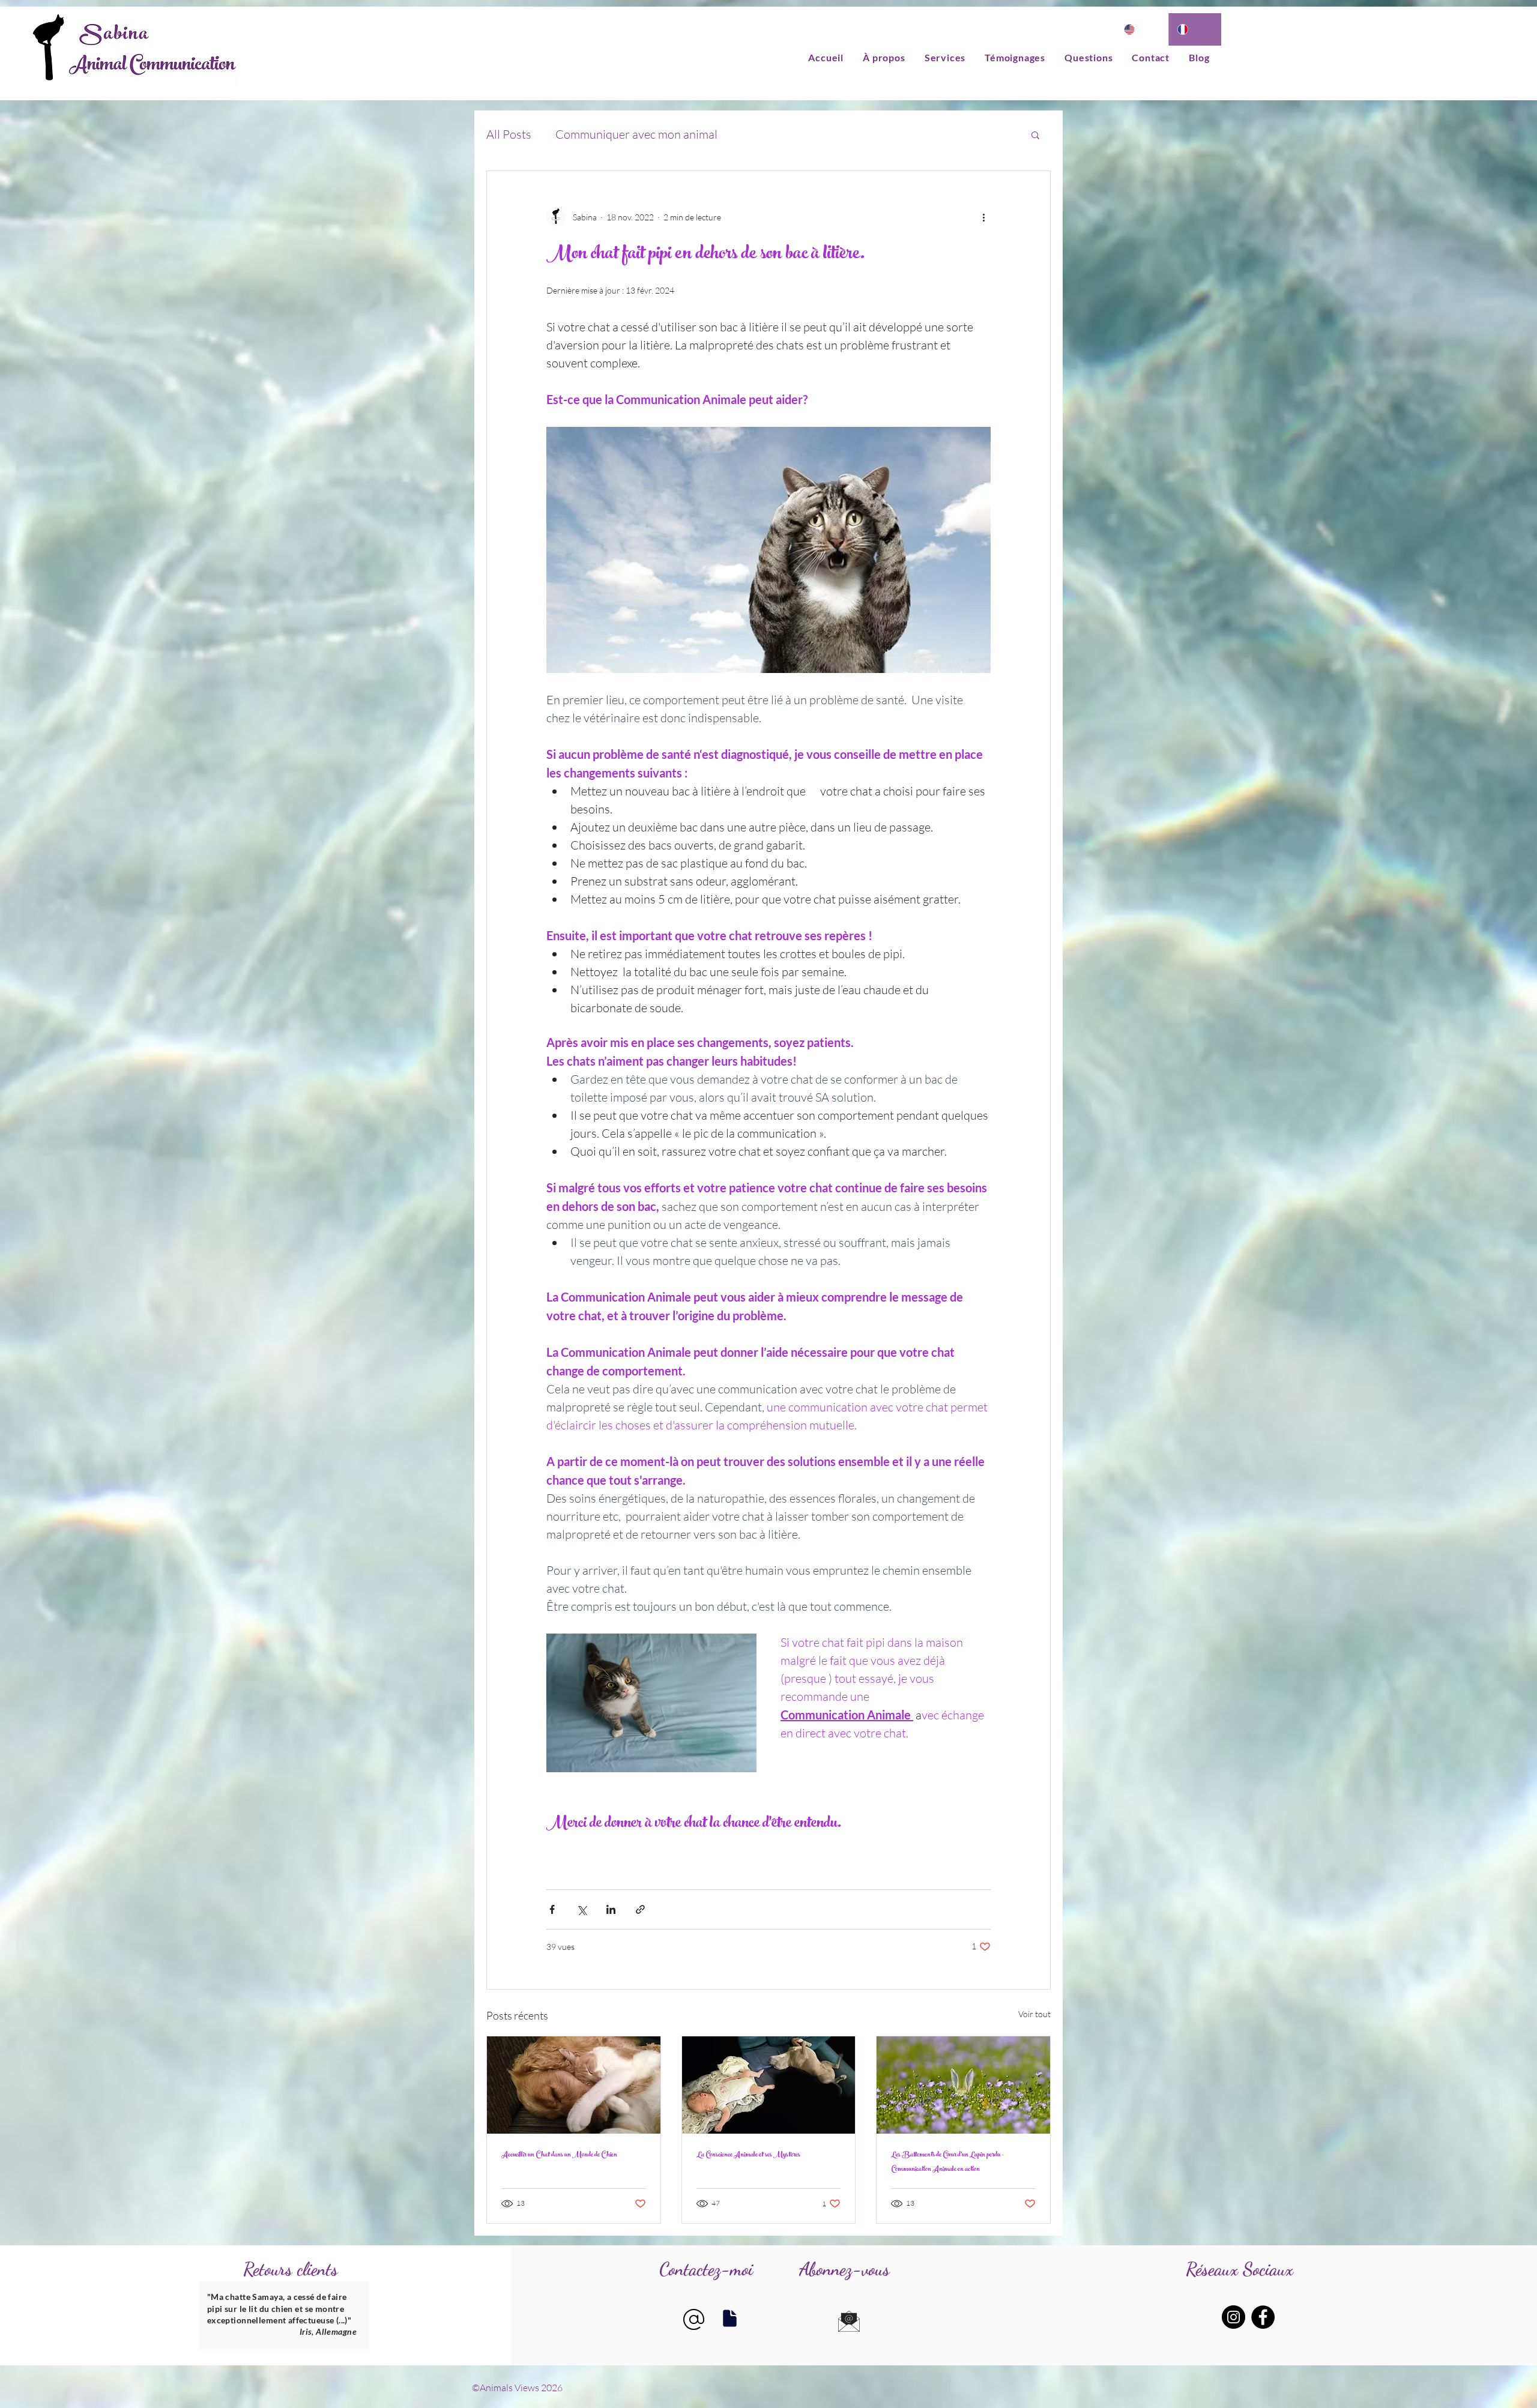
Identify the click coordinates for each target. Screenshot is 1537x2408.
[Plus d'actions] (983, 217)
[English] (1142, 29)
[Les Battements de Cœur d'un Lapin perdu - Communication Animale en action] (963, 2085)
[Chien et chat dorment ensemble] (574, 2085)
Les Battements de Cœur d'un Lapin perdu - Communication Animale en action (947, 2162)
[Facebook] (1263, 2317)
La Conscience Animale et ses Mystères (748, 2155)
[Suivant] (358, 2316)
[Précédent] (210, 2316)
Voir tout (1034, 2014)
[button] (1035, 134)
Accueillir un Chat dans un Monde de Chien (559, 2155)
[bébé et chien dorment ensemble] (769, 2085)
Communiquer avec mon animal (636, 134)
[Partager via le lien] (640, 1909)
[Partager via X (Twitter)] (581, 1909)
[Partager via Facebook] (552, 1909)
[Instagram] (1234, 2317)
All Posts (509, 134)
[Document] (729, 2318)
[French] (1195, 29)
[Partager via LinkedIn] (611, 1909)
